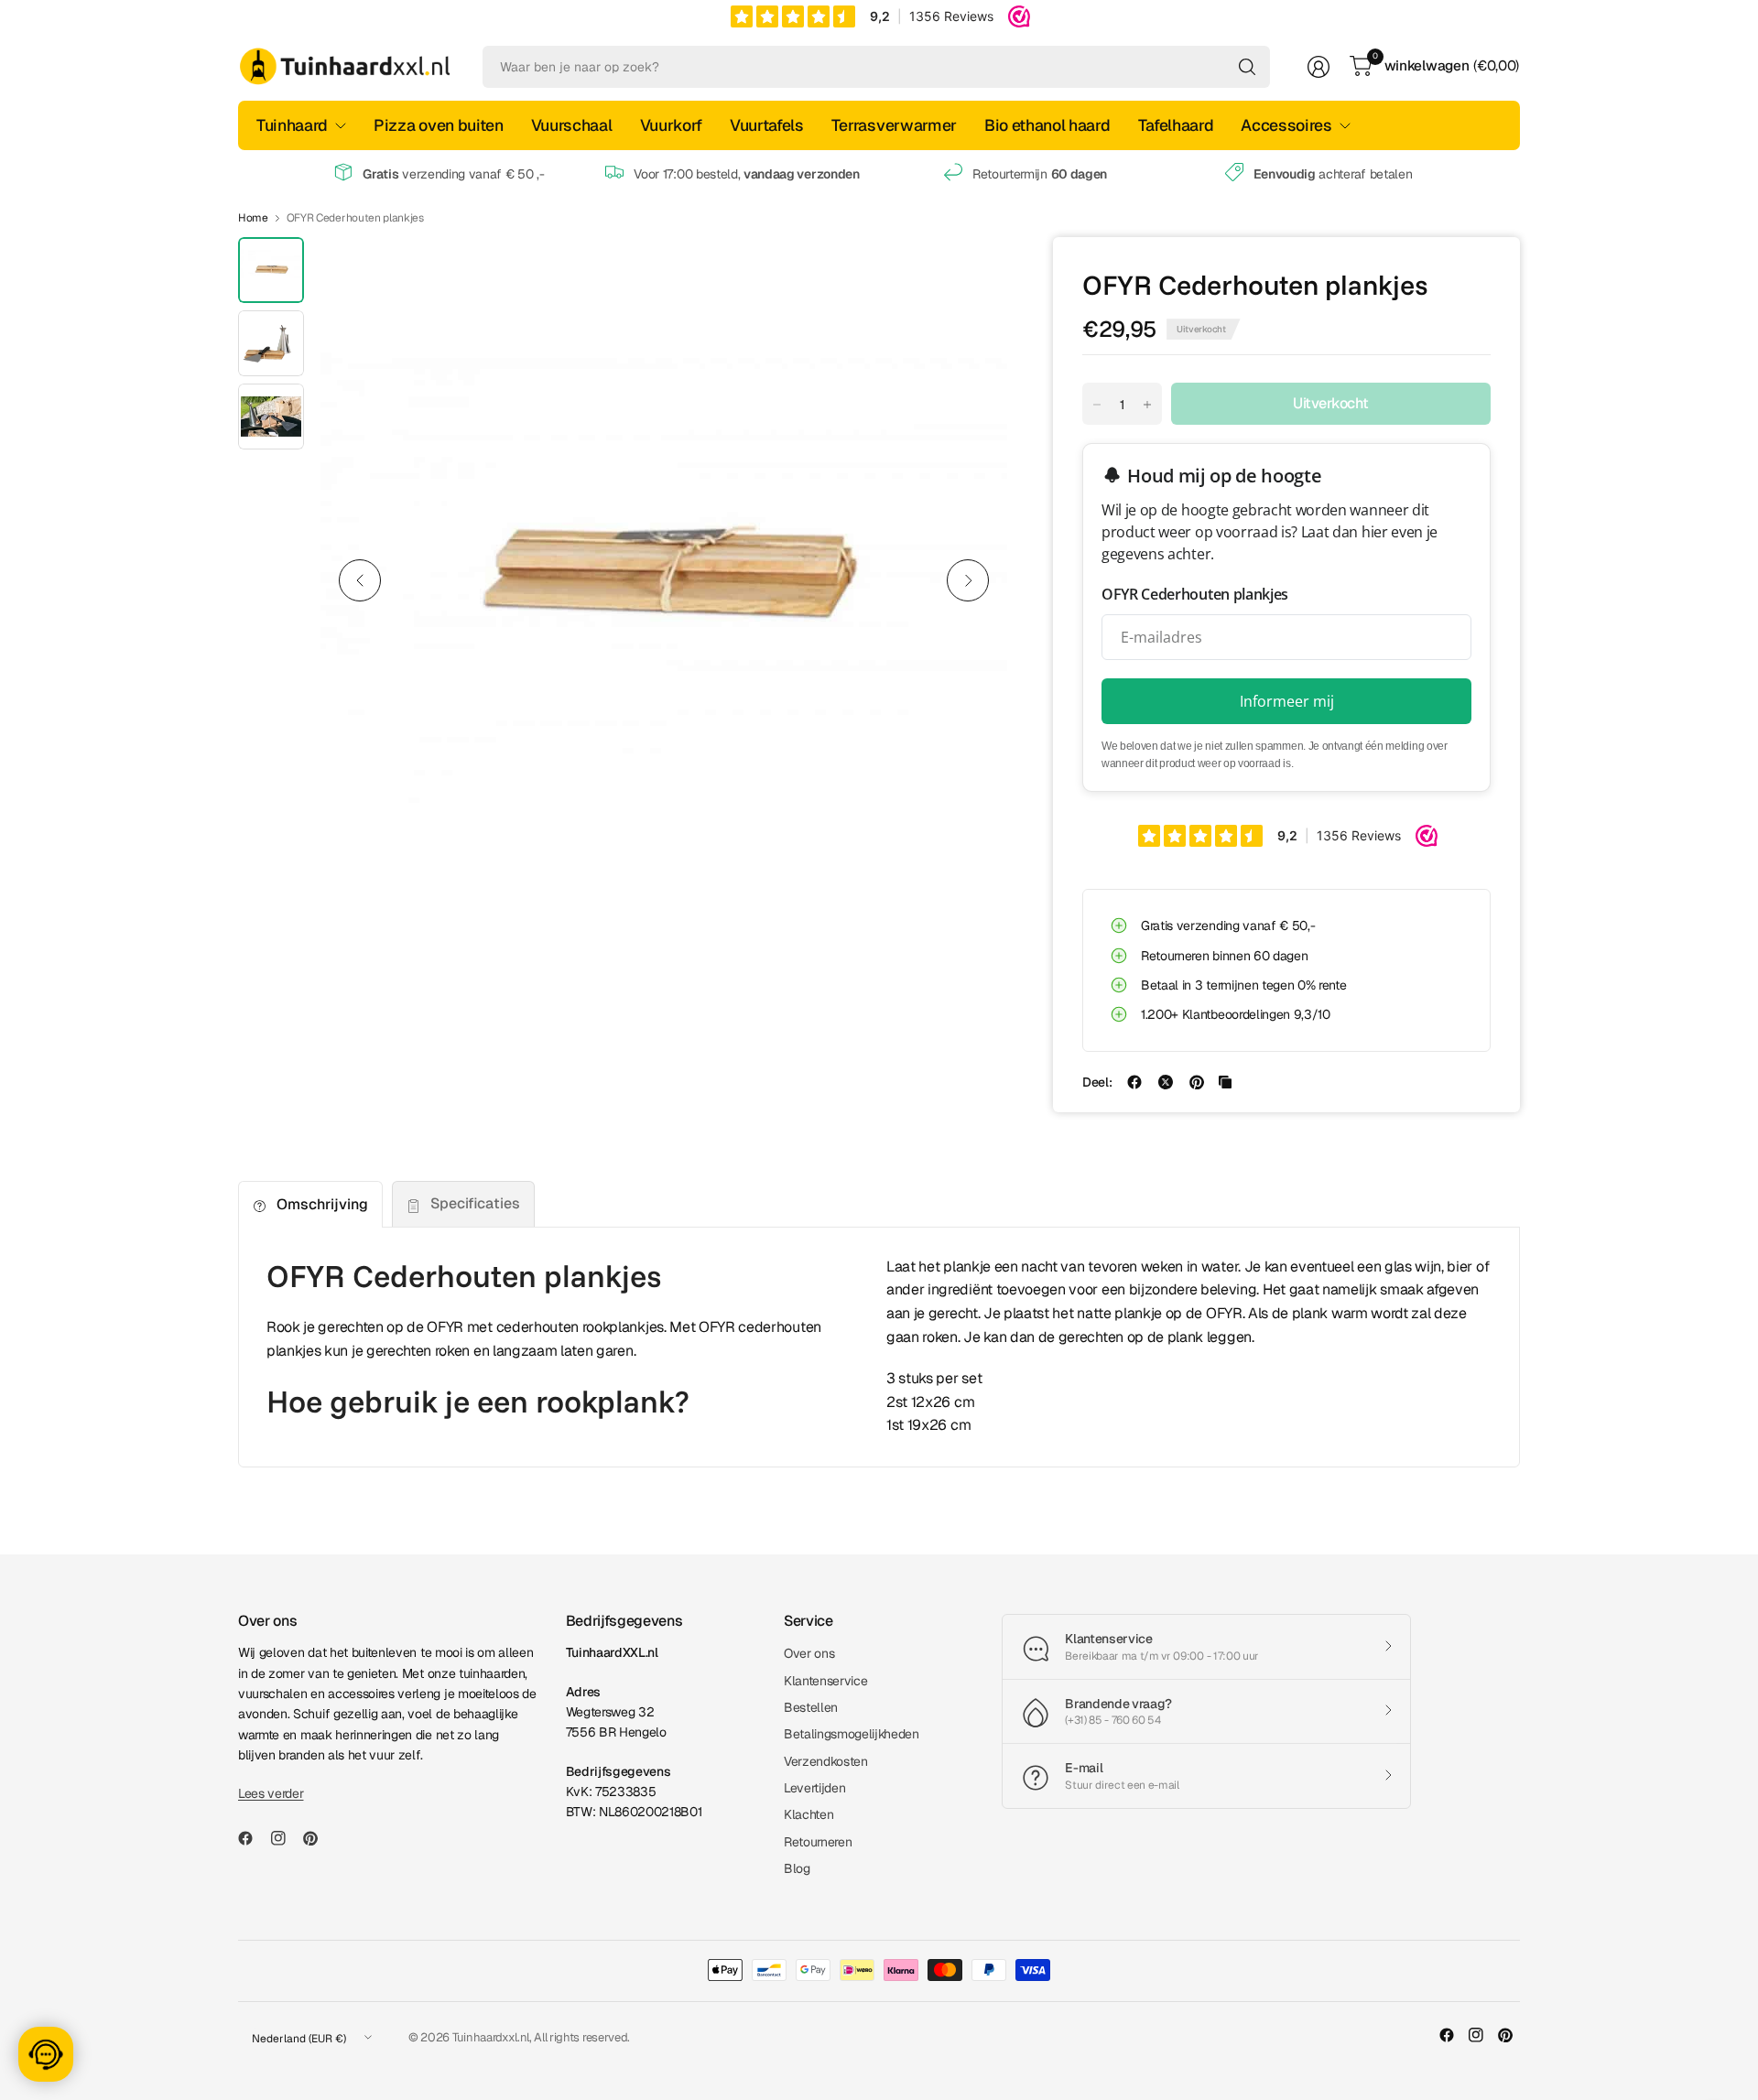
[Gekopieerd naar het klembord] (1225, 1082)
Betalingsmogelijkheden (852, 1734)
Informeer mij (1287, 701)
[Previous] (360, 580)
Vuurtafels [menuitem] (767, 125)
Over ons (809, 1653)
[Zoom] (972, 272)
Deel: (1097, 1082)
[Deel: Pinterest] (1197, 1082)
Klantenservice (826, 1681)
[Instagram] (286, 1838)
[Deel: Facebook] (1134, 1082)
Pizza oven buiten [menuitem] (439, 125)
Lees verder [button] (271, 1793)
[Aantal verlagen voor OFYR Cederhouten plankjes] (1097, 405)
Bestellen (811, 1707)
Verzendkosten (826, 1761)
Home (253, 218)
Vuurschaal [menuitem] (572, 125)
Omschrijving (322, 1204)
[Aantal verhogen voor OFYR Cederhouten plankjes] (1147, 405)
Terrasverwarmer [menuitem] (894, 125)
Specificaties (475, 1203)
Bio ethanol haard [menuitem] (1047, 125)
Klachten (808, 1814)
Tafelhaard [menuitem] (1176, 125)
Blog (797, 1868)
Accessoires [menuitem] (1286, 125)
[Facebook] (253, 1838)
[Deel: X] (1166, 1082)
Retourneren (818, 1842)
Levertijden (814, 1788)
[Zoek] (1247, 67)
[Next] (968, 580)
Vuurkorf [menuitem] (671, 125)
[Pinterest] (318, 1838)
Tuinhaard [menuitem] (292, 125)
